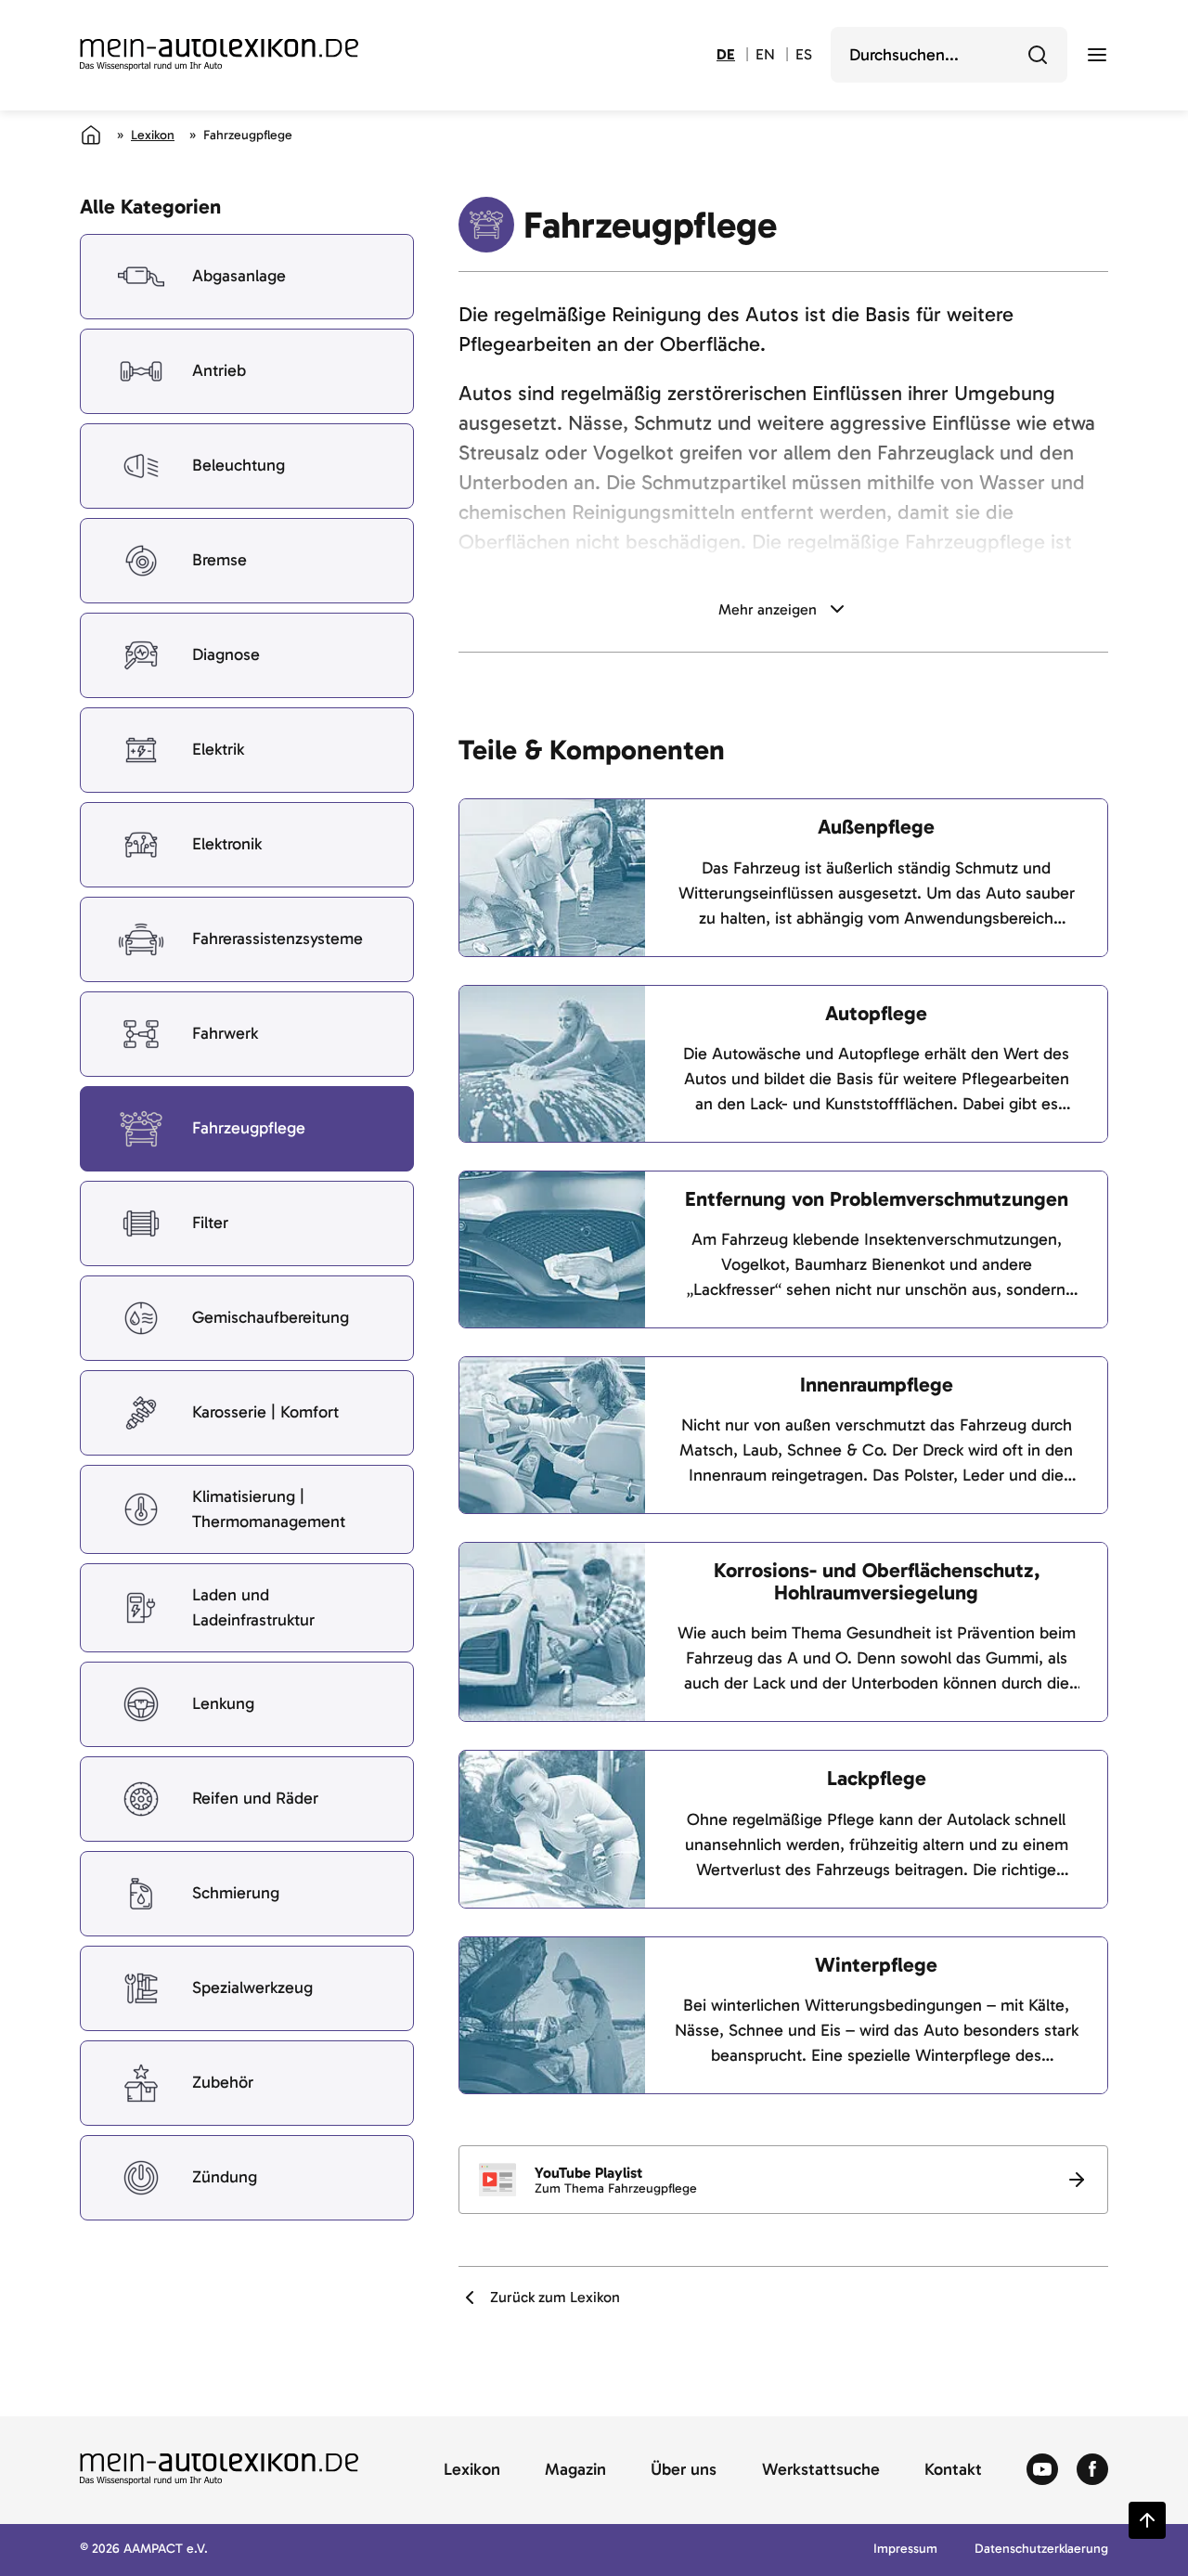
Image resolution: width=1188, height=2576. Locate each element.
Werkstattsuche (821, 2470)
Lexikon (153, 135)
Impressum (905, 2550)
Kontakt (953, 2470)
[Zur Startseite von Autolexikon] (219, 55)
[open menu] (1097, 55)
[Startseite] (91, 135)
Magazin (575, 2470)
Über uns (684, 2470)
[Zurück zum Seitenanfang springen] (1147, 2520)
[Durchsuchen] (1038, 55)
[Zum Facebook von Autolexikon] (1092, 2470)
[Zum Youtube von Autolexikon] (1042, 2470)
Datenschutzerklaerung (1041, 2550)
